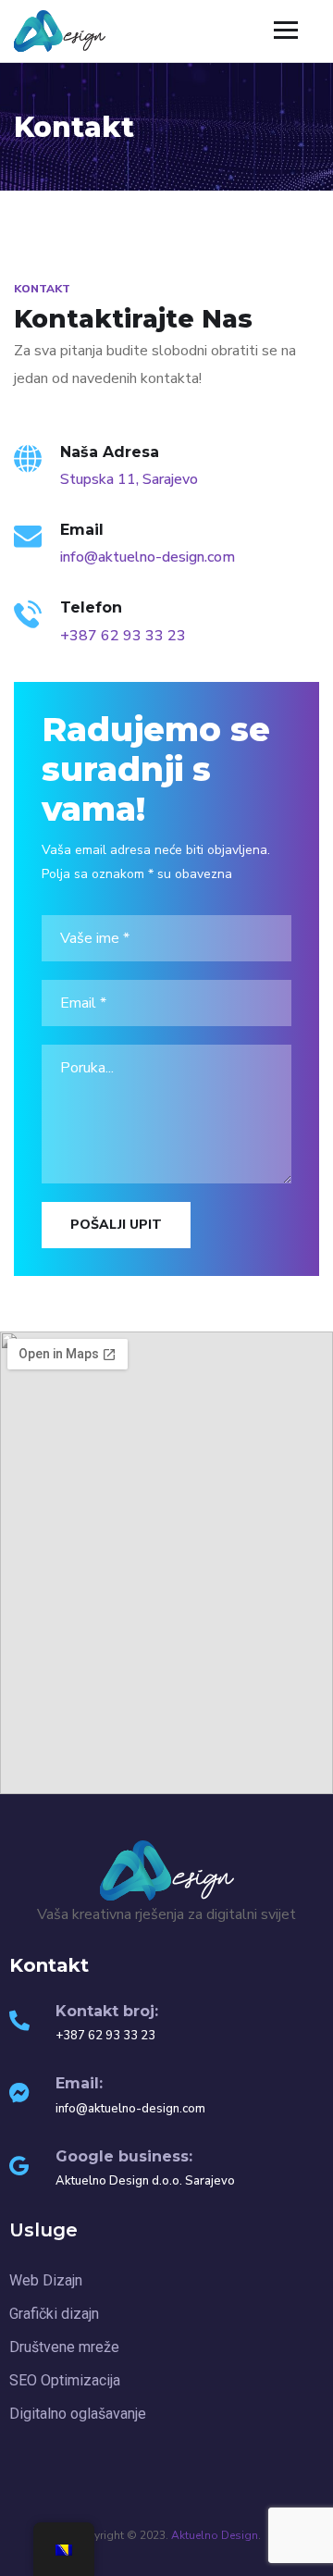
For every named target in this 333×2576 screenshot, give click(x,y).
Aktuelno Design (215, 2535)
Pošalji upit (116, 1225)
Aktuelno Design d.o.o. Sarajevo (145, 2181)
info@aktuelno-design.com (148, 557)
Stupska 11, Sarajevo (129, 479)
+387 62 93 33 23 (123, 636)
